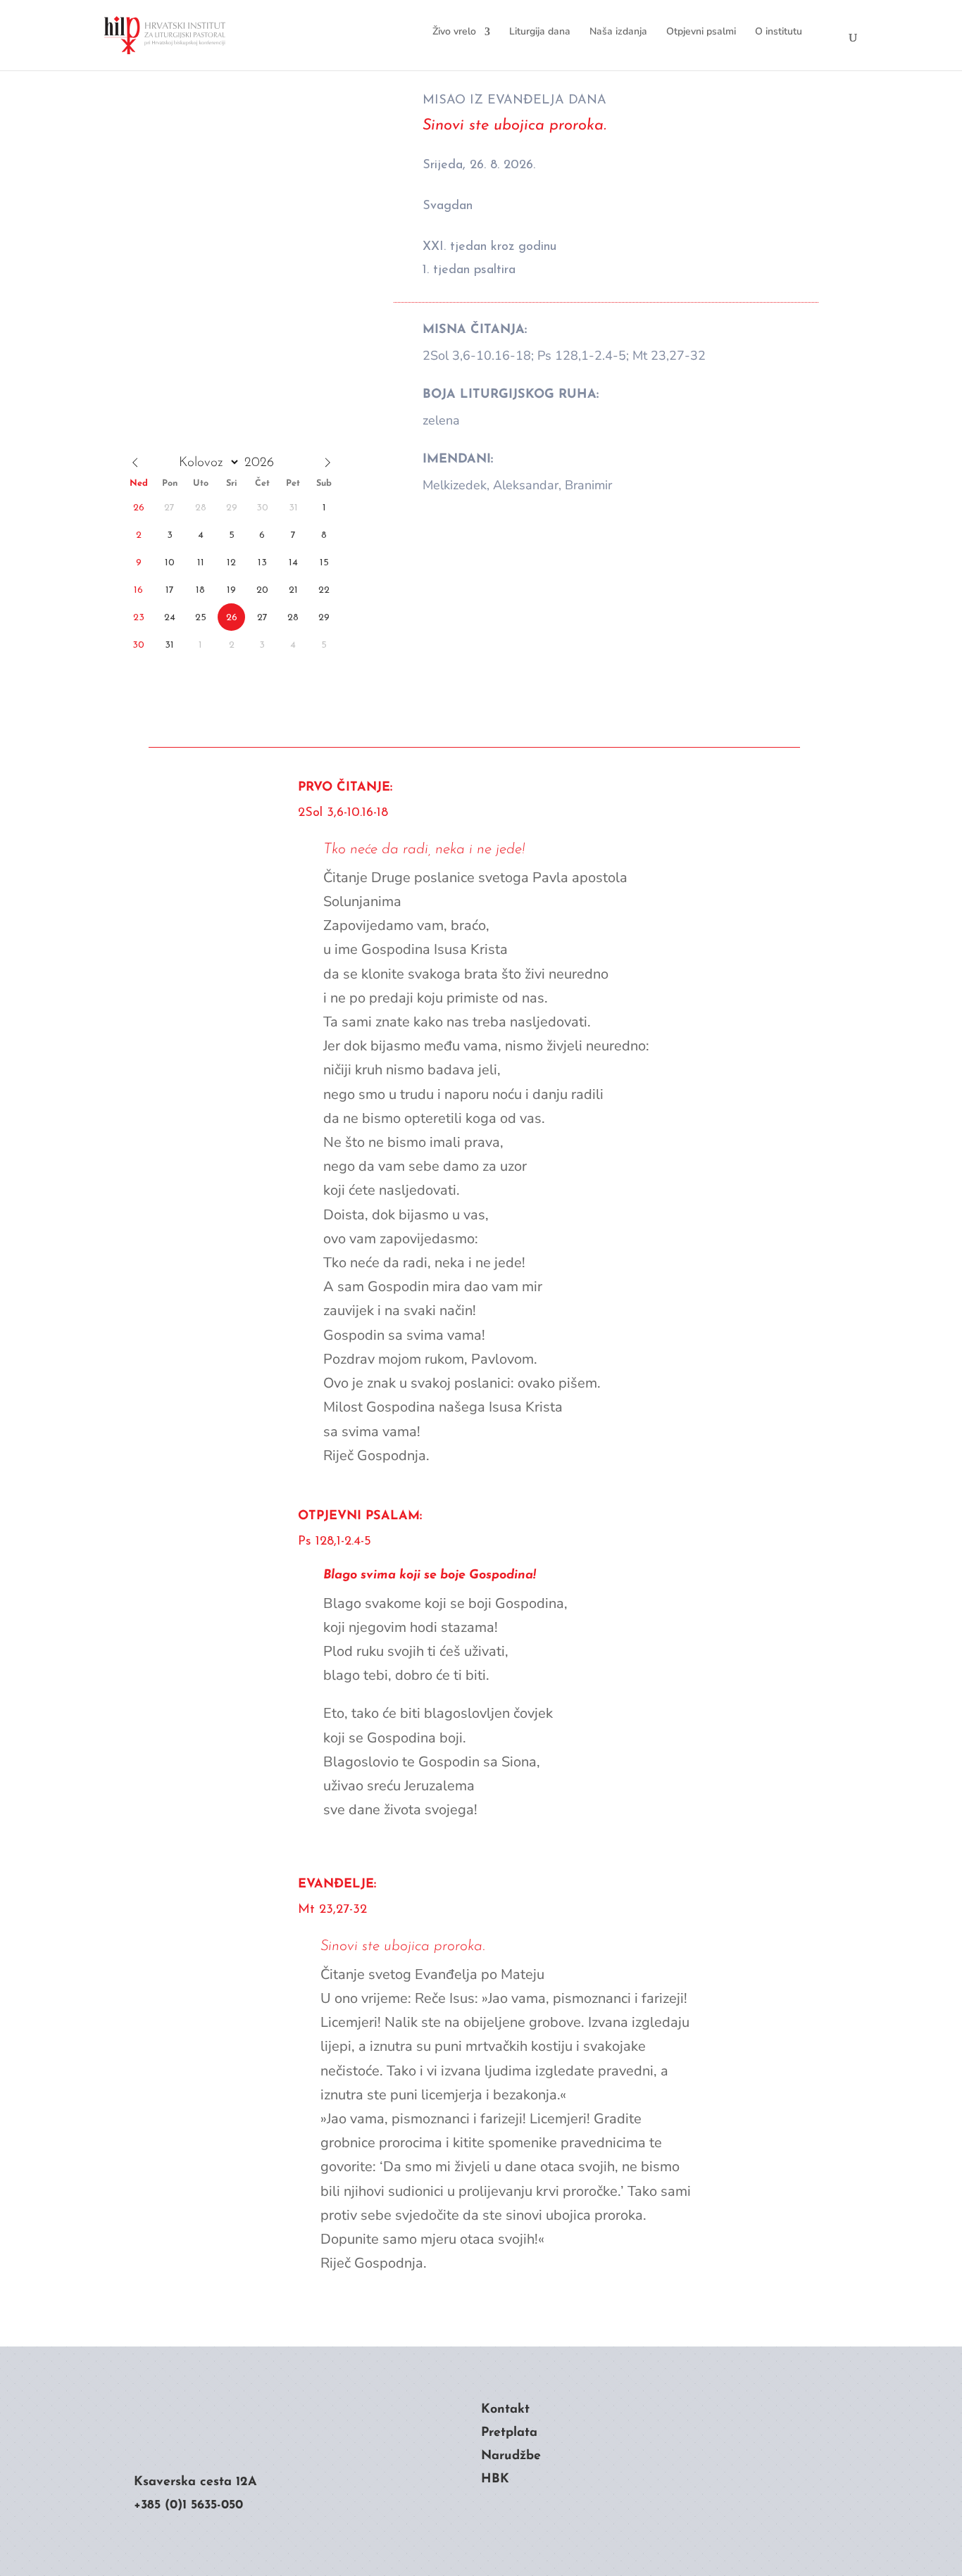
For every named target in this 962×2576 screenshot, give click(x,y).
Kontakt (505, 2410)
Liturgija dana (540, 31)
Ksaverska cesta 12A (195, 2482)
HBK (495, 2480)
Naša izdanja (618, 31)
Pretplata (509, 2433)
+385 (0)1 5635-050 (188, 2506)
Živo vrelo (454, 31)
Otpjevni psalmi (701, 31)
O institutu (779, 31)
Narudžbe (511, 2456)
